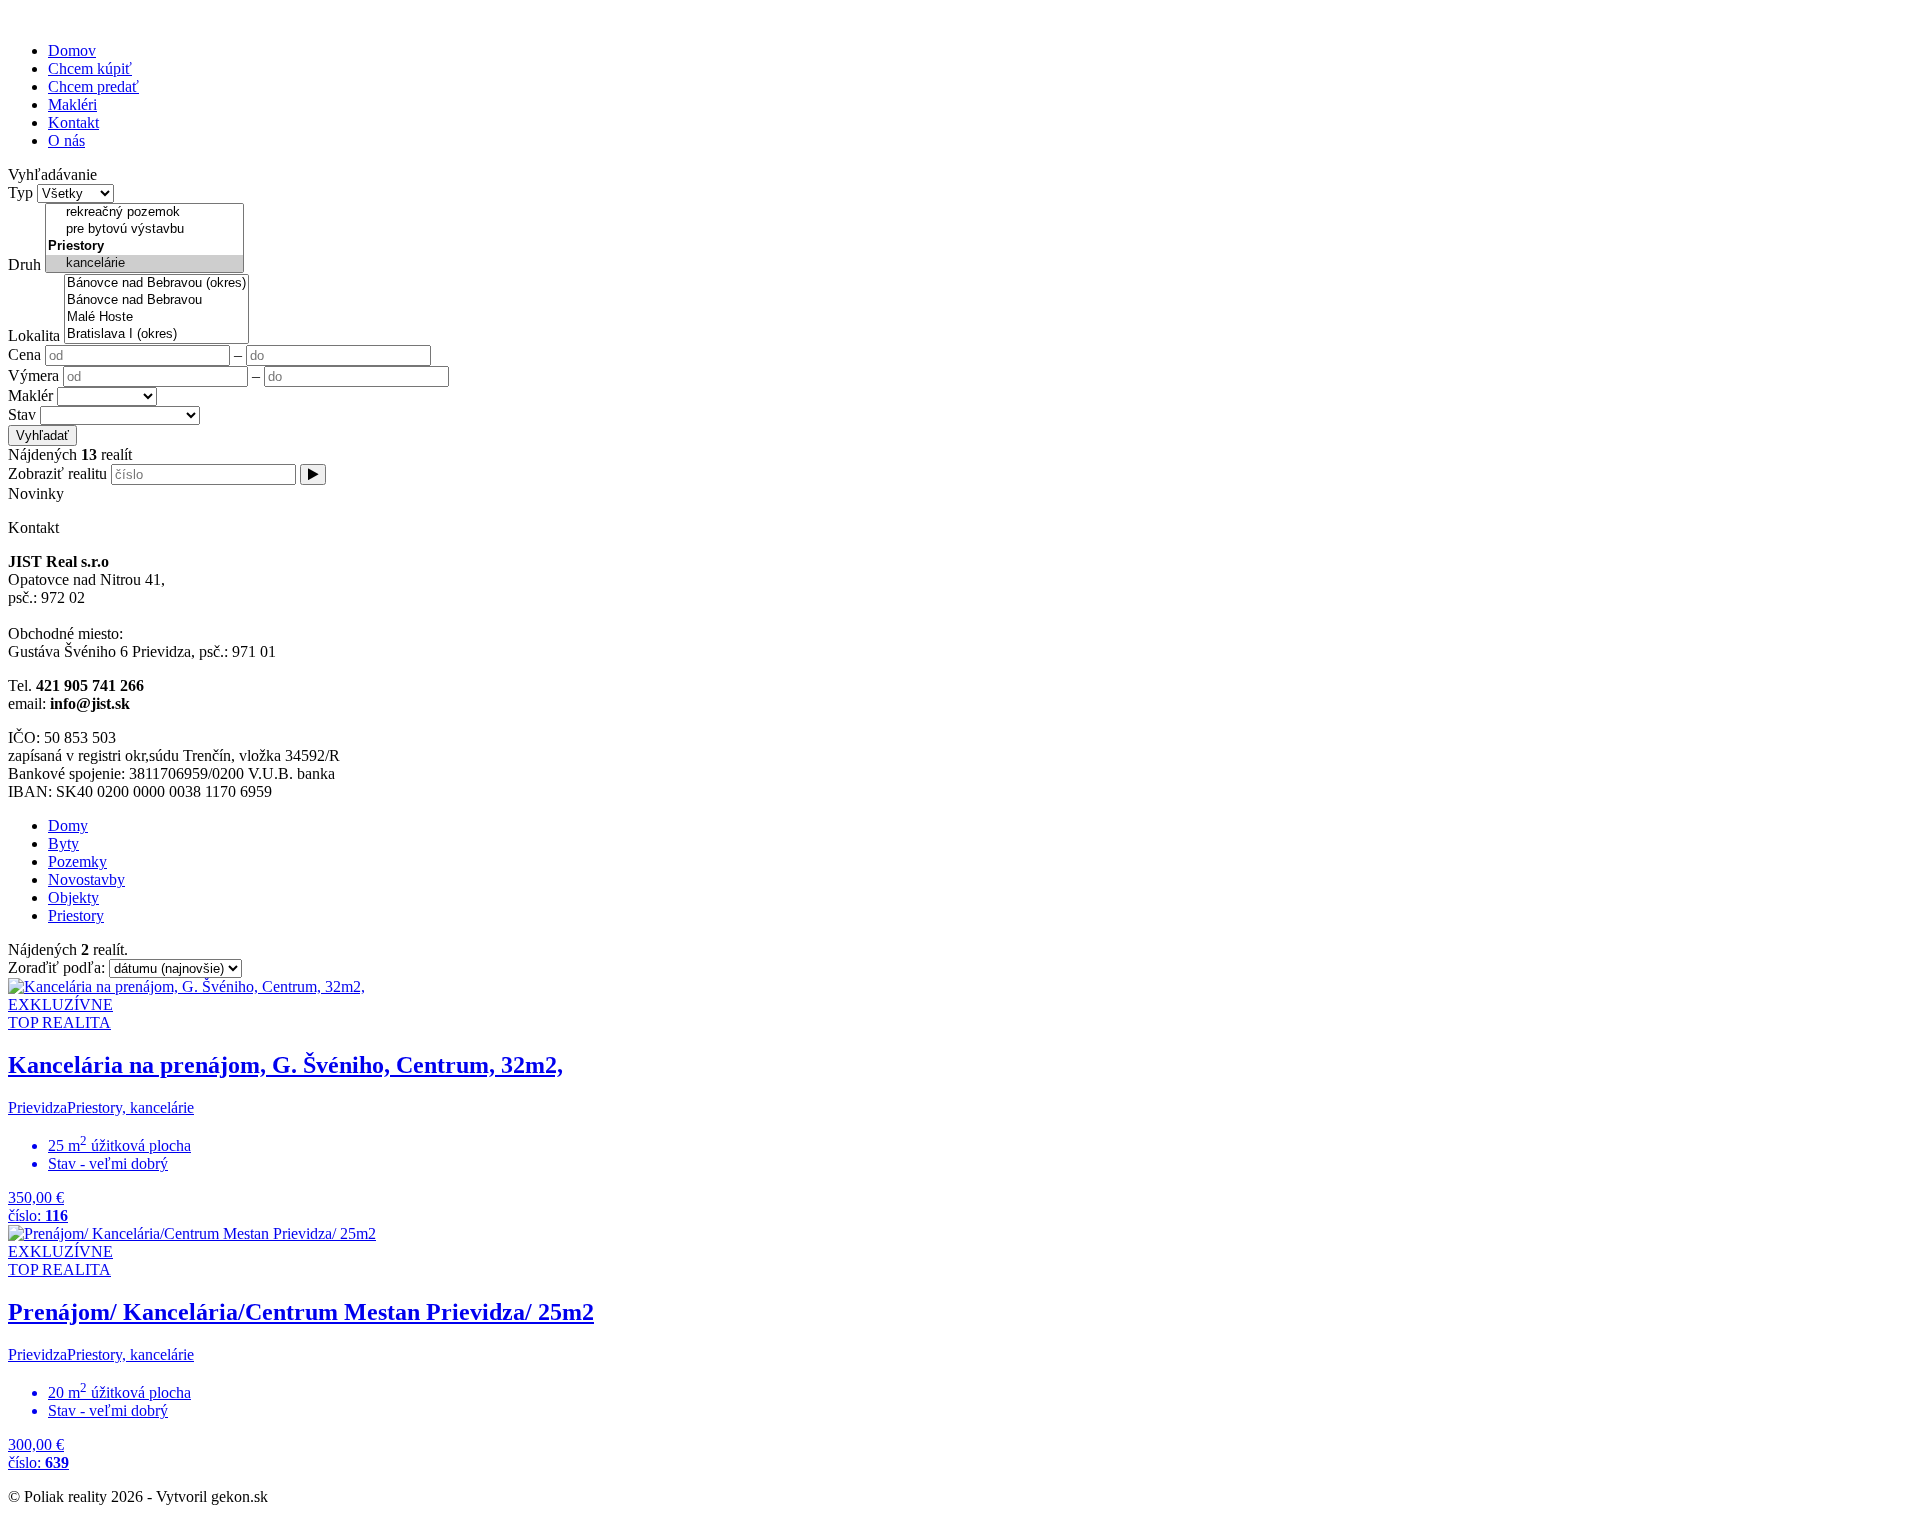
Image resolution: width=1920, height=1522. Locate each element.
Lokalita (34, 335)
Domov (72, 50)
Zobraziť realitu (57, 473)
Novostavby (86, 879)
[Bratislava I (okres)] (156, 334)
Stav (22, 414)
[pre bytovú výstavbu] (144, 229)
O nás (66, 140)
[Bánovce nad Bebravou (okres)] (156, 283)
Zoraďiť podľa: (58, 967)
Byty (63, 843)
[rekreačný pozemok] (144, 212)
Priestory (76, 915)
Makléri (72, 104)
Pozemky (77, 861)
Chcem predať (93, 86)
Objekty (73, 897)
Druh (24, 264)
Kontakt (73, 122)
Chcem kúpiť (90, 68)
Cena (24, 354)
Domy (68, 825)
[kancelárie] (144, 263)
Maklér (30, 395)
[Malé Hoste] (156, 317)
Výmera (33, 375)
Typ (20, 192)
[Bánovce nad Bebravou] (156, 300)
